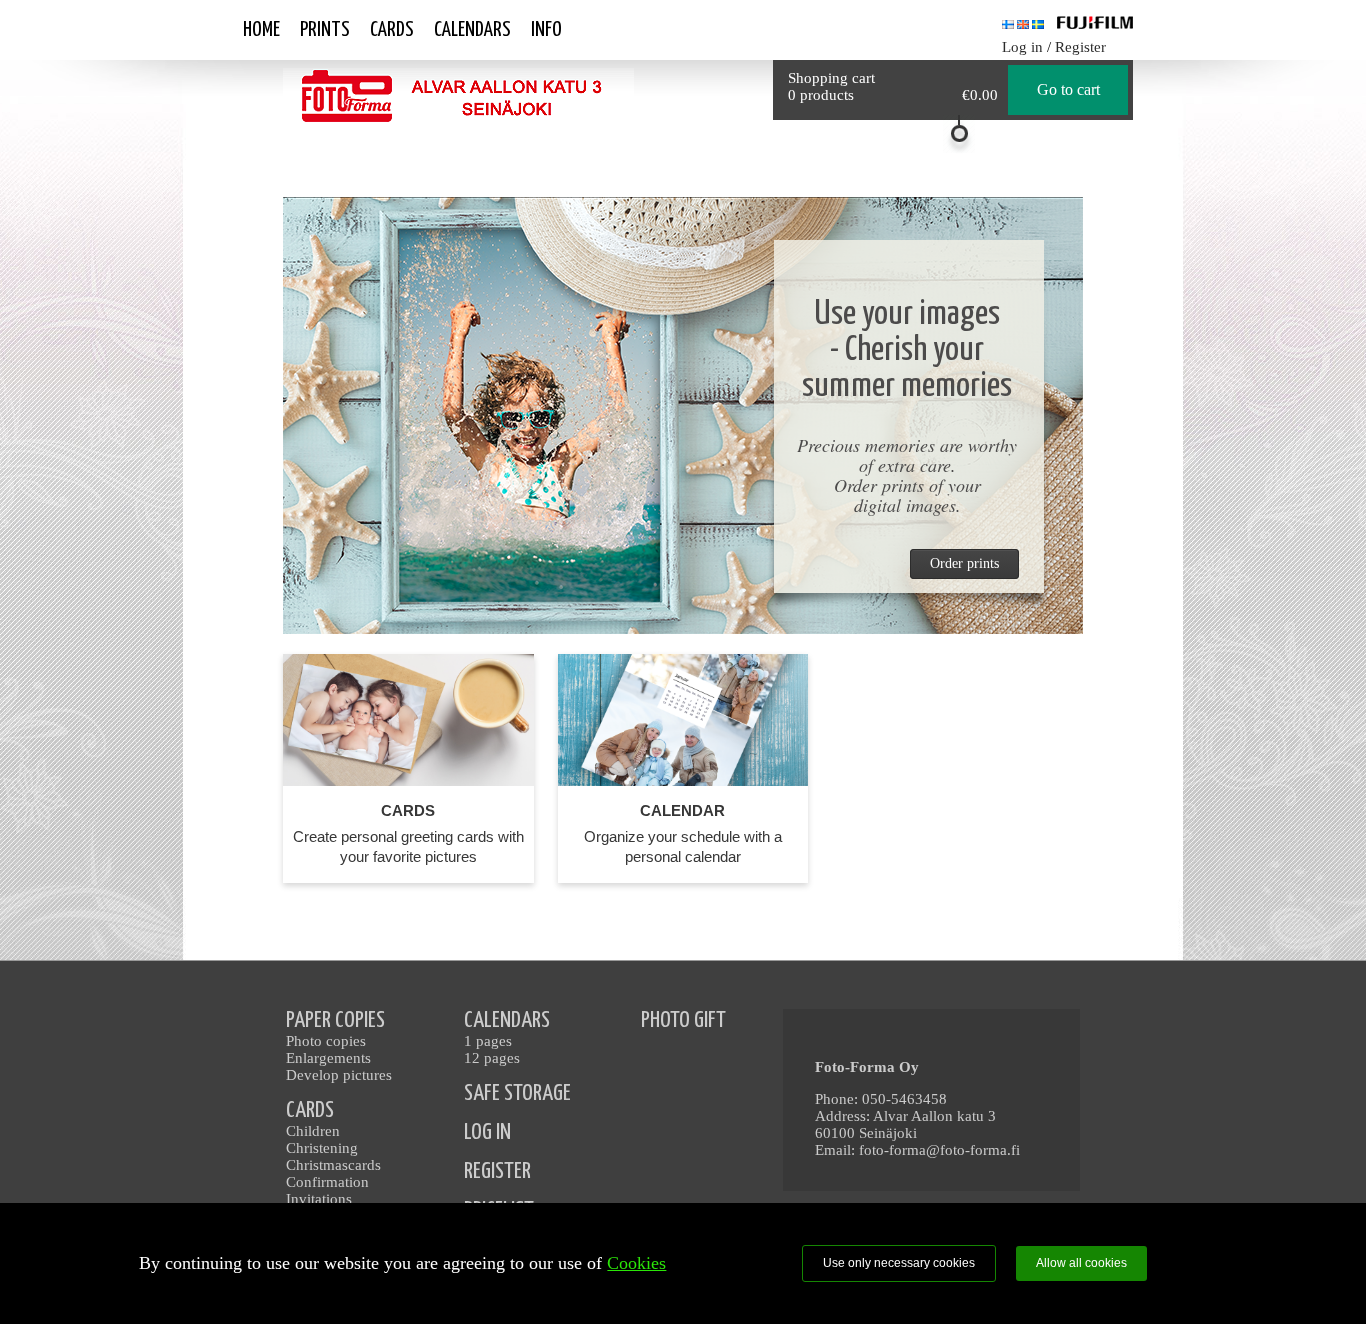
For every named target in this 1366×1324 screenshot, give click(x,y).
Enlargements (328, 1058)
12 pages (492, 1058)
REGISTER (497, 1171)
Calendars (472, 30)
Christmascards (333, 1165)
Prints (325, 30)
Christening (322, 1148)
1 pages (488, 1041)
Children (313, 1131)
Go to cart (1068, 89)
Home (261, 30)
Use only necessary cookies (899, 1263)
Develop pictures (339, 1075)
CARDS (310, 1110)
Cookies (636, 1263)
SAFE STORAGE (517, 1093)
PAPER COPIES (335, 1020)
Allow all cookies (1081, 1263)
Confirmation (327, 1182)
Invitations (319, 1199)
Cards (392, 30)
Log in (1022, 47)
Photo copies (326, 1041)
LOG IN (487, 1132)
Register (1080, 47)
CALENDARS (507, 1020)
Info (546, 30)
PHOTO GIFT (683, 1020)
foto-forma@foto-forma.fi (939, 1150)
